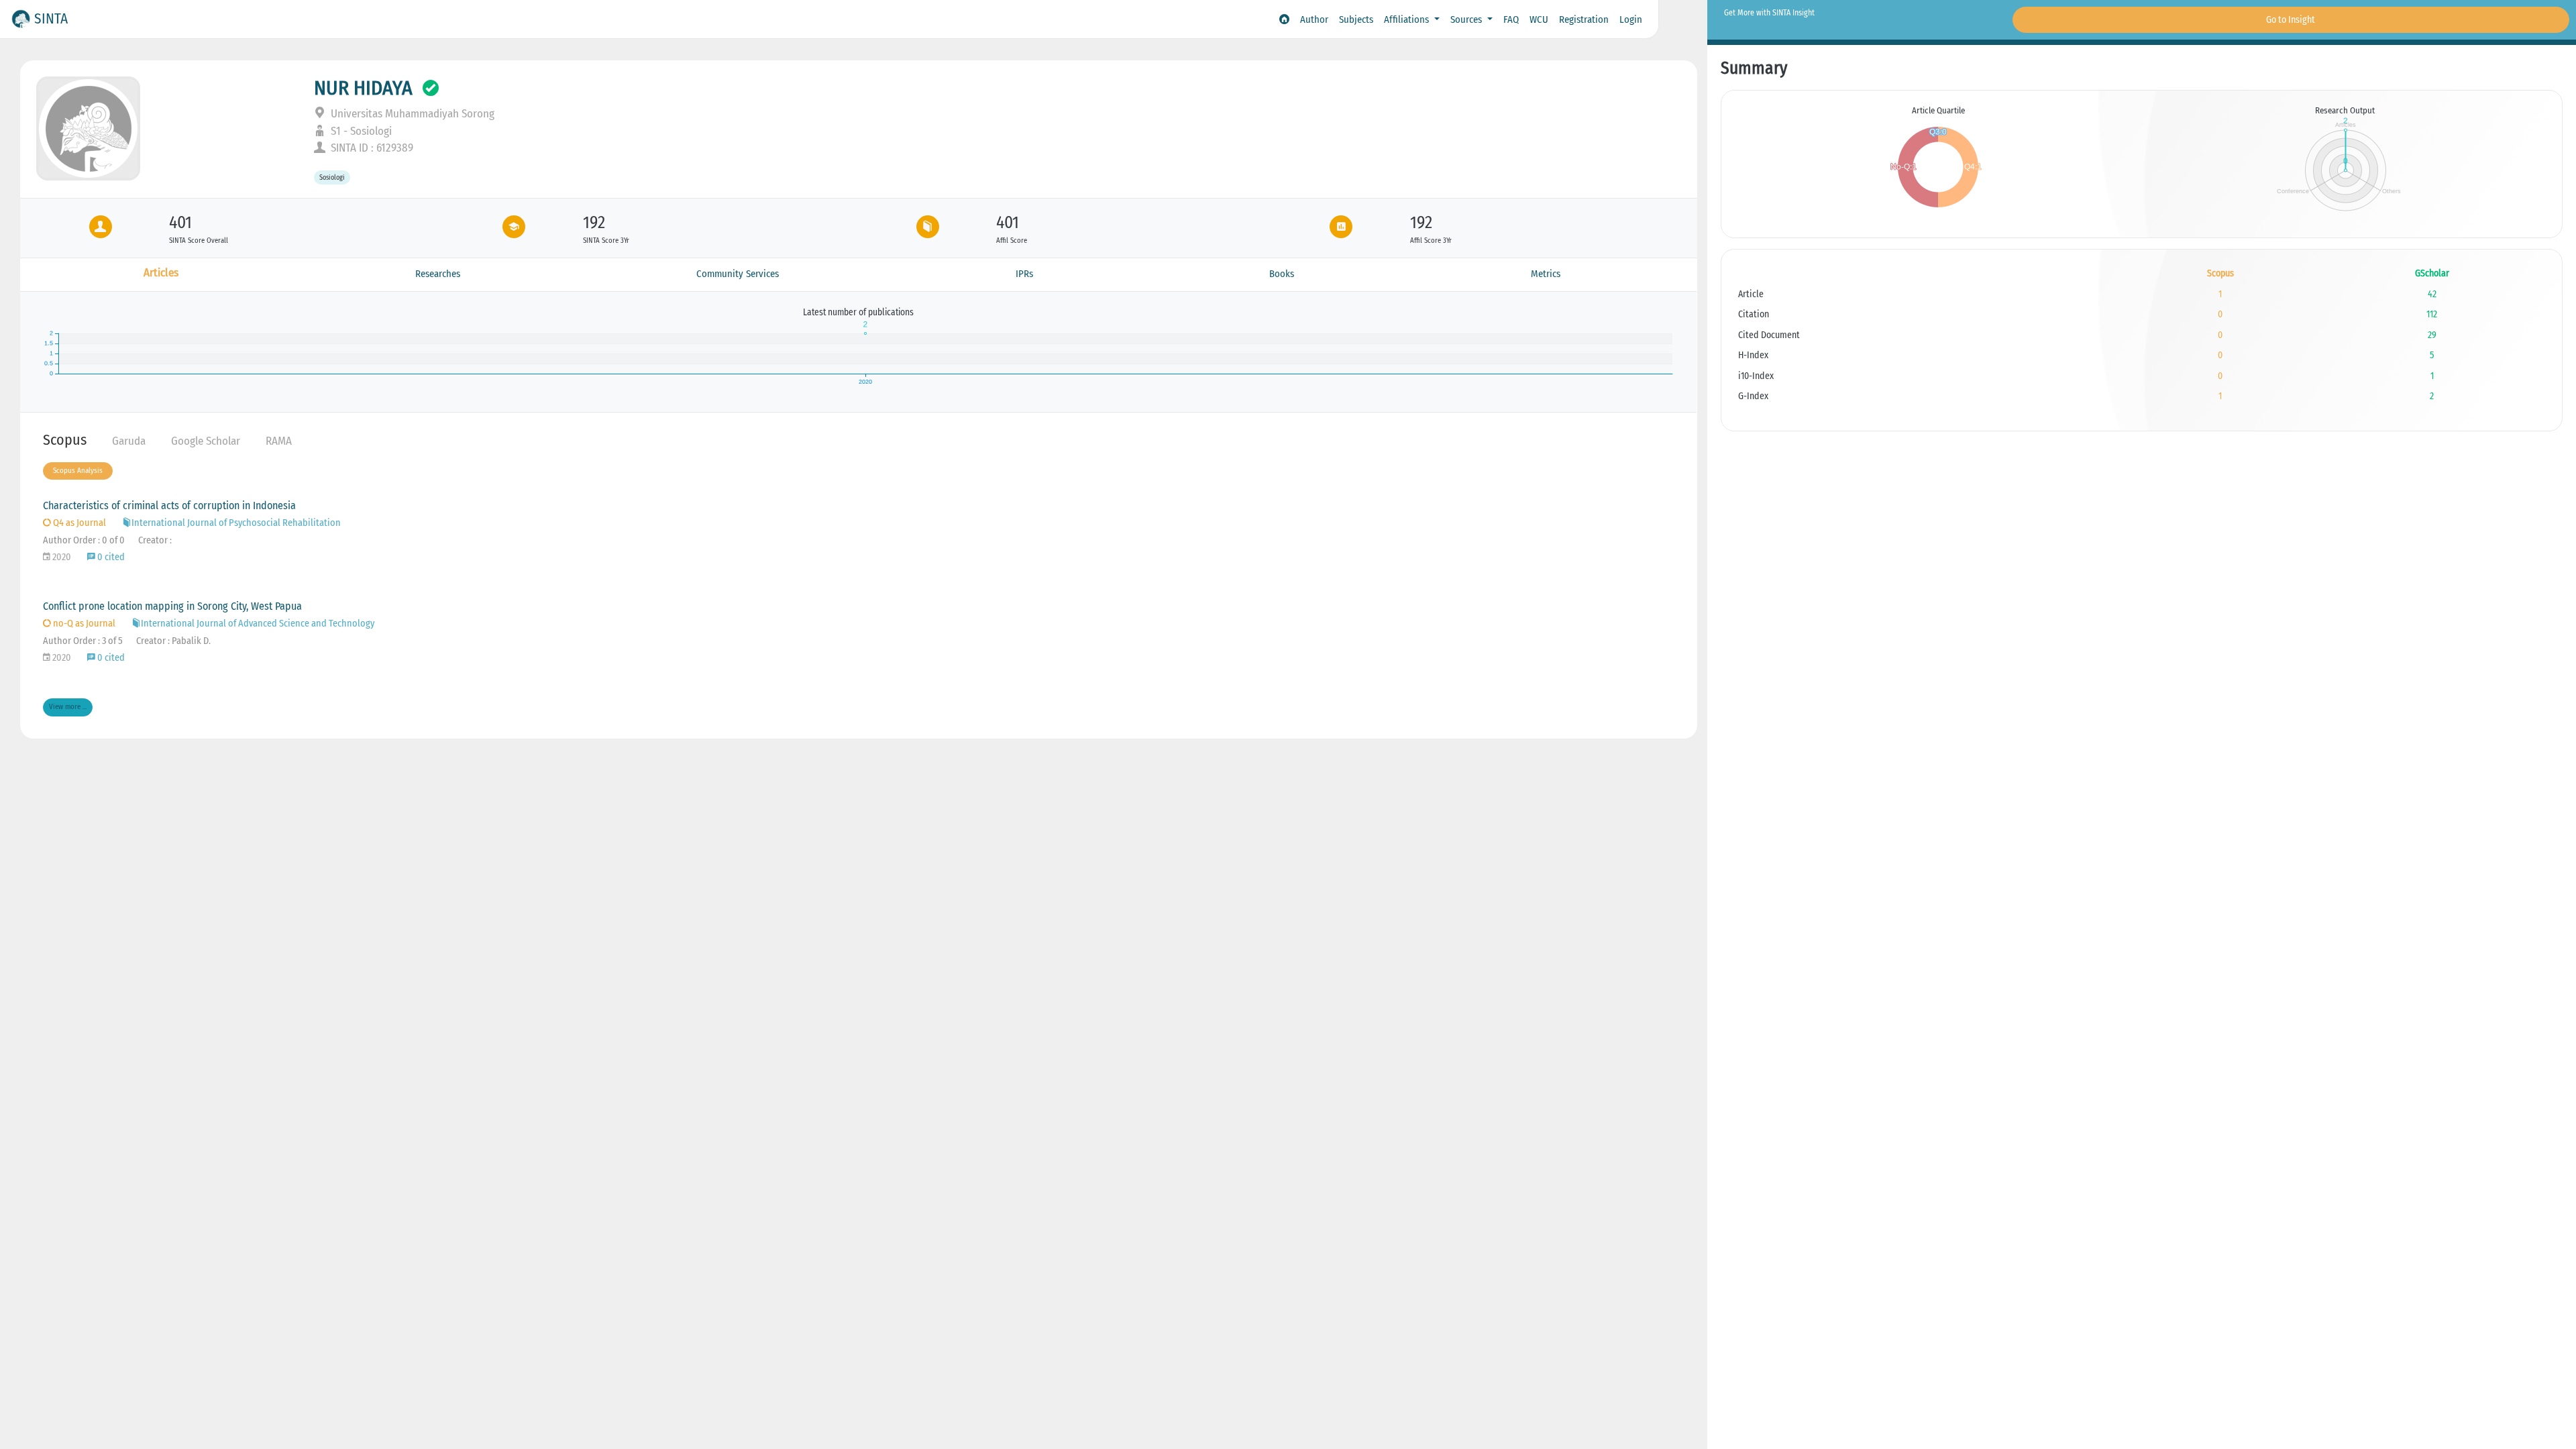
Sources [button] (1467, 19)
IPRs (1024, 274)
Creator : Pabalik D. (173, 641)
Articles (161, 273)
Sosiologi (332, 177)
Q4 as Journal (78, 523)
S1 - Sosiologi (360, 131)
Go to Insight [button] (2291, 20)
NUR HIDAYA (363, 88)
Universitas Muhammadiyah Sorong (411, 114)
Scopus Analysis (78, 471)
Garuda (129, 441)
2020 (61, 557)
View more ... (68, 707)
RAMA (279, 441)
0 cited (110, 557)
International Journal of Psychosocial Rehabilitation (236, 523)
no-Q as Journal (83, 624)
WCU (1539, 19)
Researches (438, 274)
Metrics (1546, 274)
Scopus (65, 440)
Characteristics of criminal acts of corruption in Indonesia (169, 505)
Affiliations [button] (1408, 19)
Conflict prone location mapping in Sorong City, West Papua (172, 606)
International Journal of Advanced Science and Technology (258, 624)
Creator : (155, 540)
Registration (1584, 19)
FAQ (1511, 19)
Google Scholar (206, 441)
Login (1631, 19)
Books (1282, 274)
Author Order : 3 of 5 (83, 641)
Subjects (1356, 19)
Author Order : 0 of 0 (84, 540)
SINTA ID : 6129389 (371, 148)
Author (1314, 19)
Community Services (738, 274)
